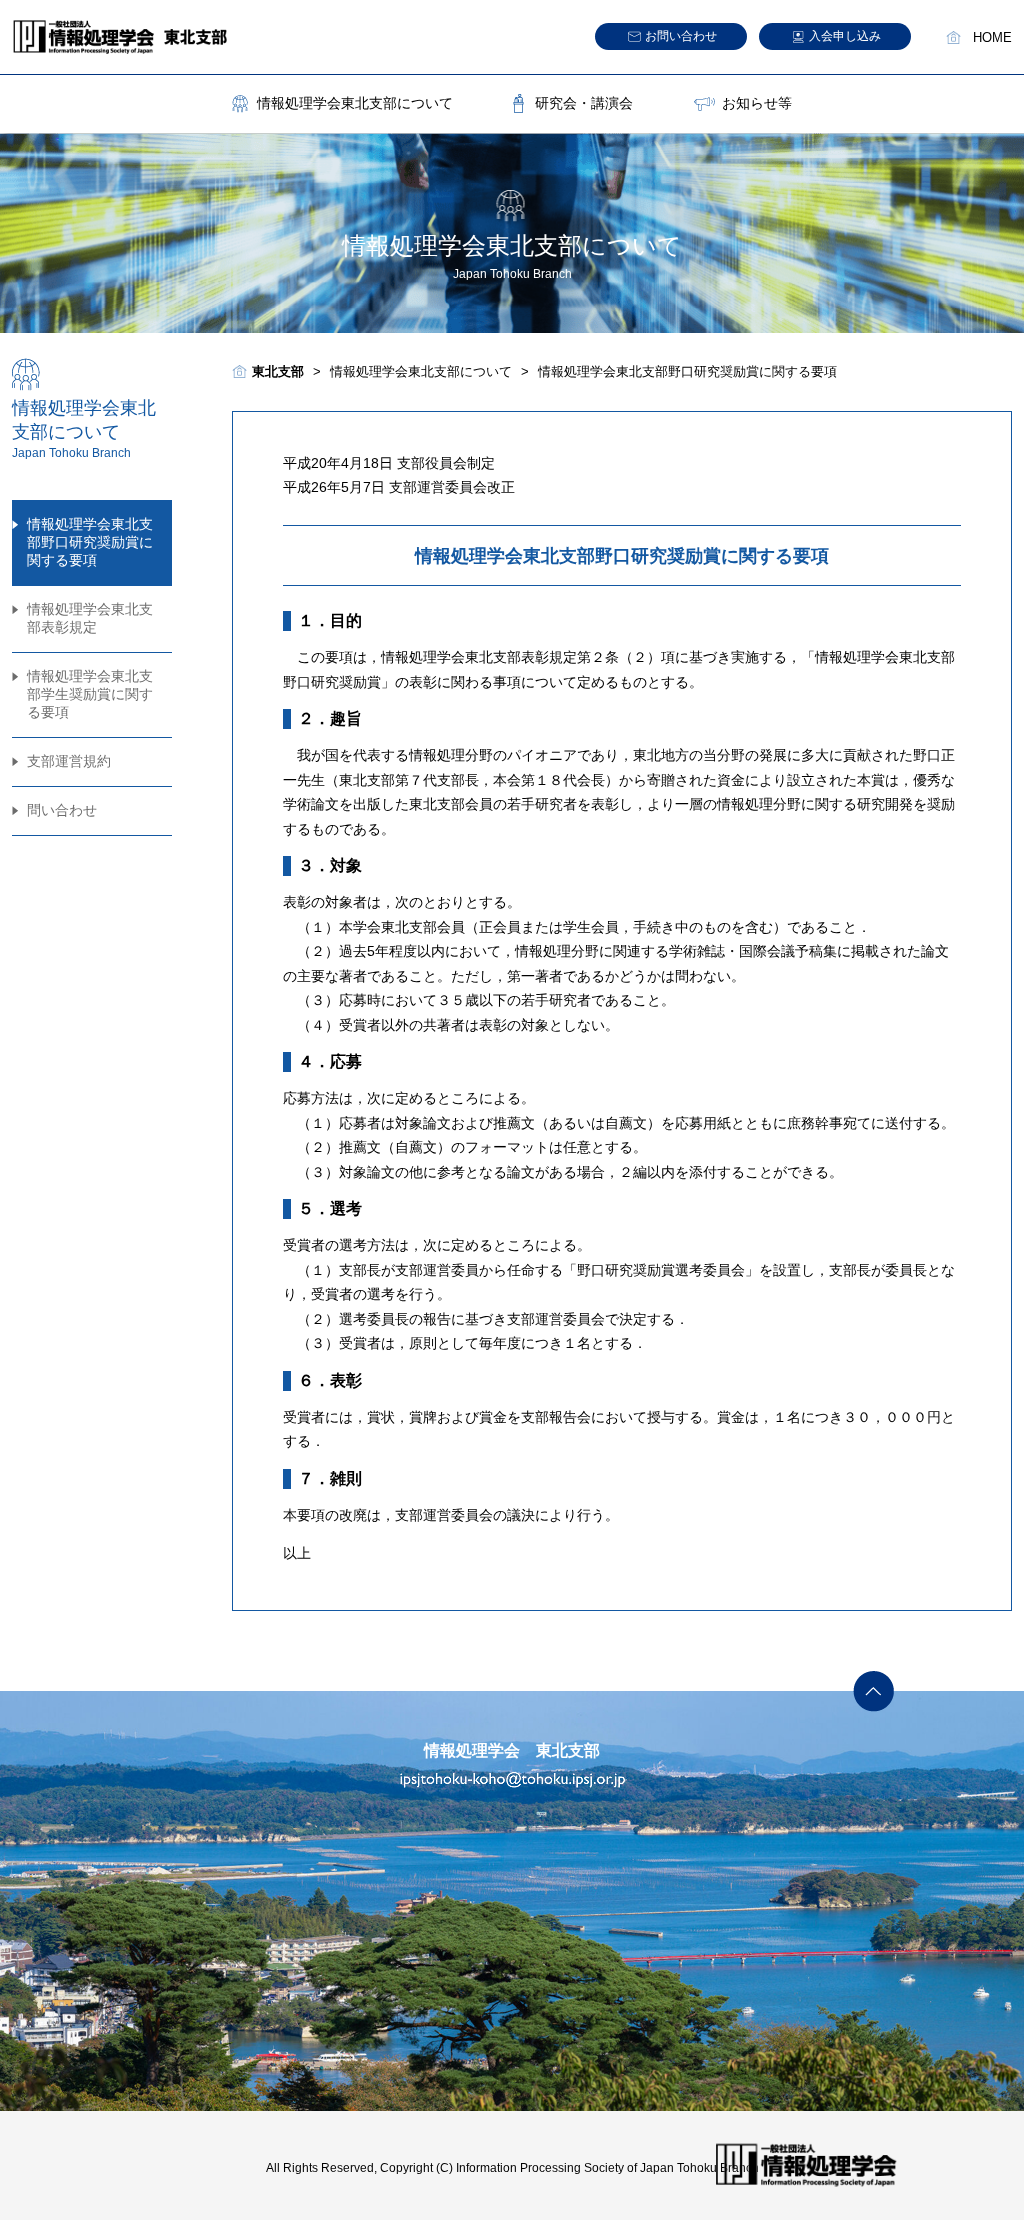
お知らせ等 (757, 103)
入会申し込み (845, 36)
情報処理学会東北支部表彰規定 (90, 618)
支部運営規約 (69, 761)
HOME (992, 38)
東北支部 (278, 371)
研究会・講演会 (584, 103)
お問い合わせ (681, 36)
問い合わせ (62, 810)
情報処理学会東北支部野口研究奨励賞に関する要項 (90, 542)
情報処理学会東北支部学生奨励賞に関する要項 (90, 694)
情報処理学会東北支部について (355, 103)
